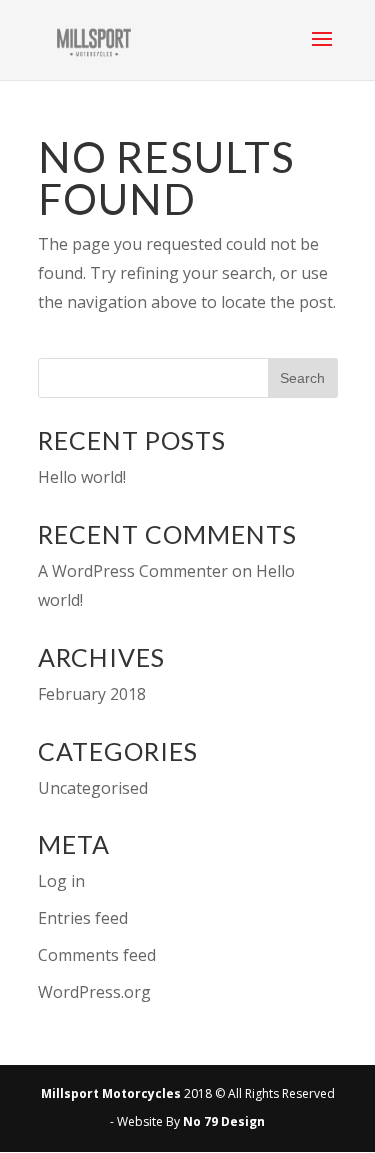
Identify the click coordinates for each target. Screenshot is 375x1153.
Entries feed (83, 918)
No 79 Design (224, 1121)
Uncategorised (93, 788)
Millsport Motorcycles (111, 1093)
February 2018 (92, 694)
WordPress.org (94, 992)
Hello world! (82, 477)
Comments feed (97, 955)
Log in (61, 881)
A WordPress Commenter (133, 571)
